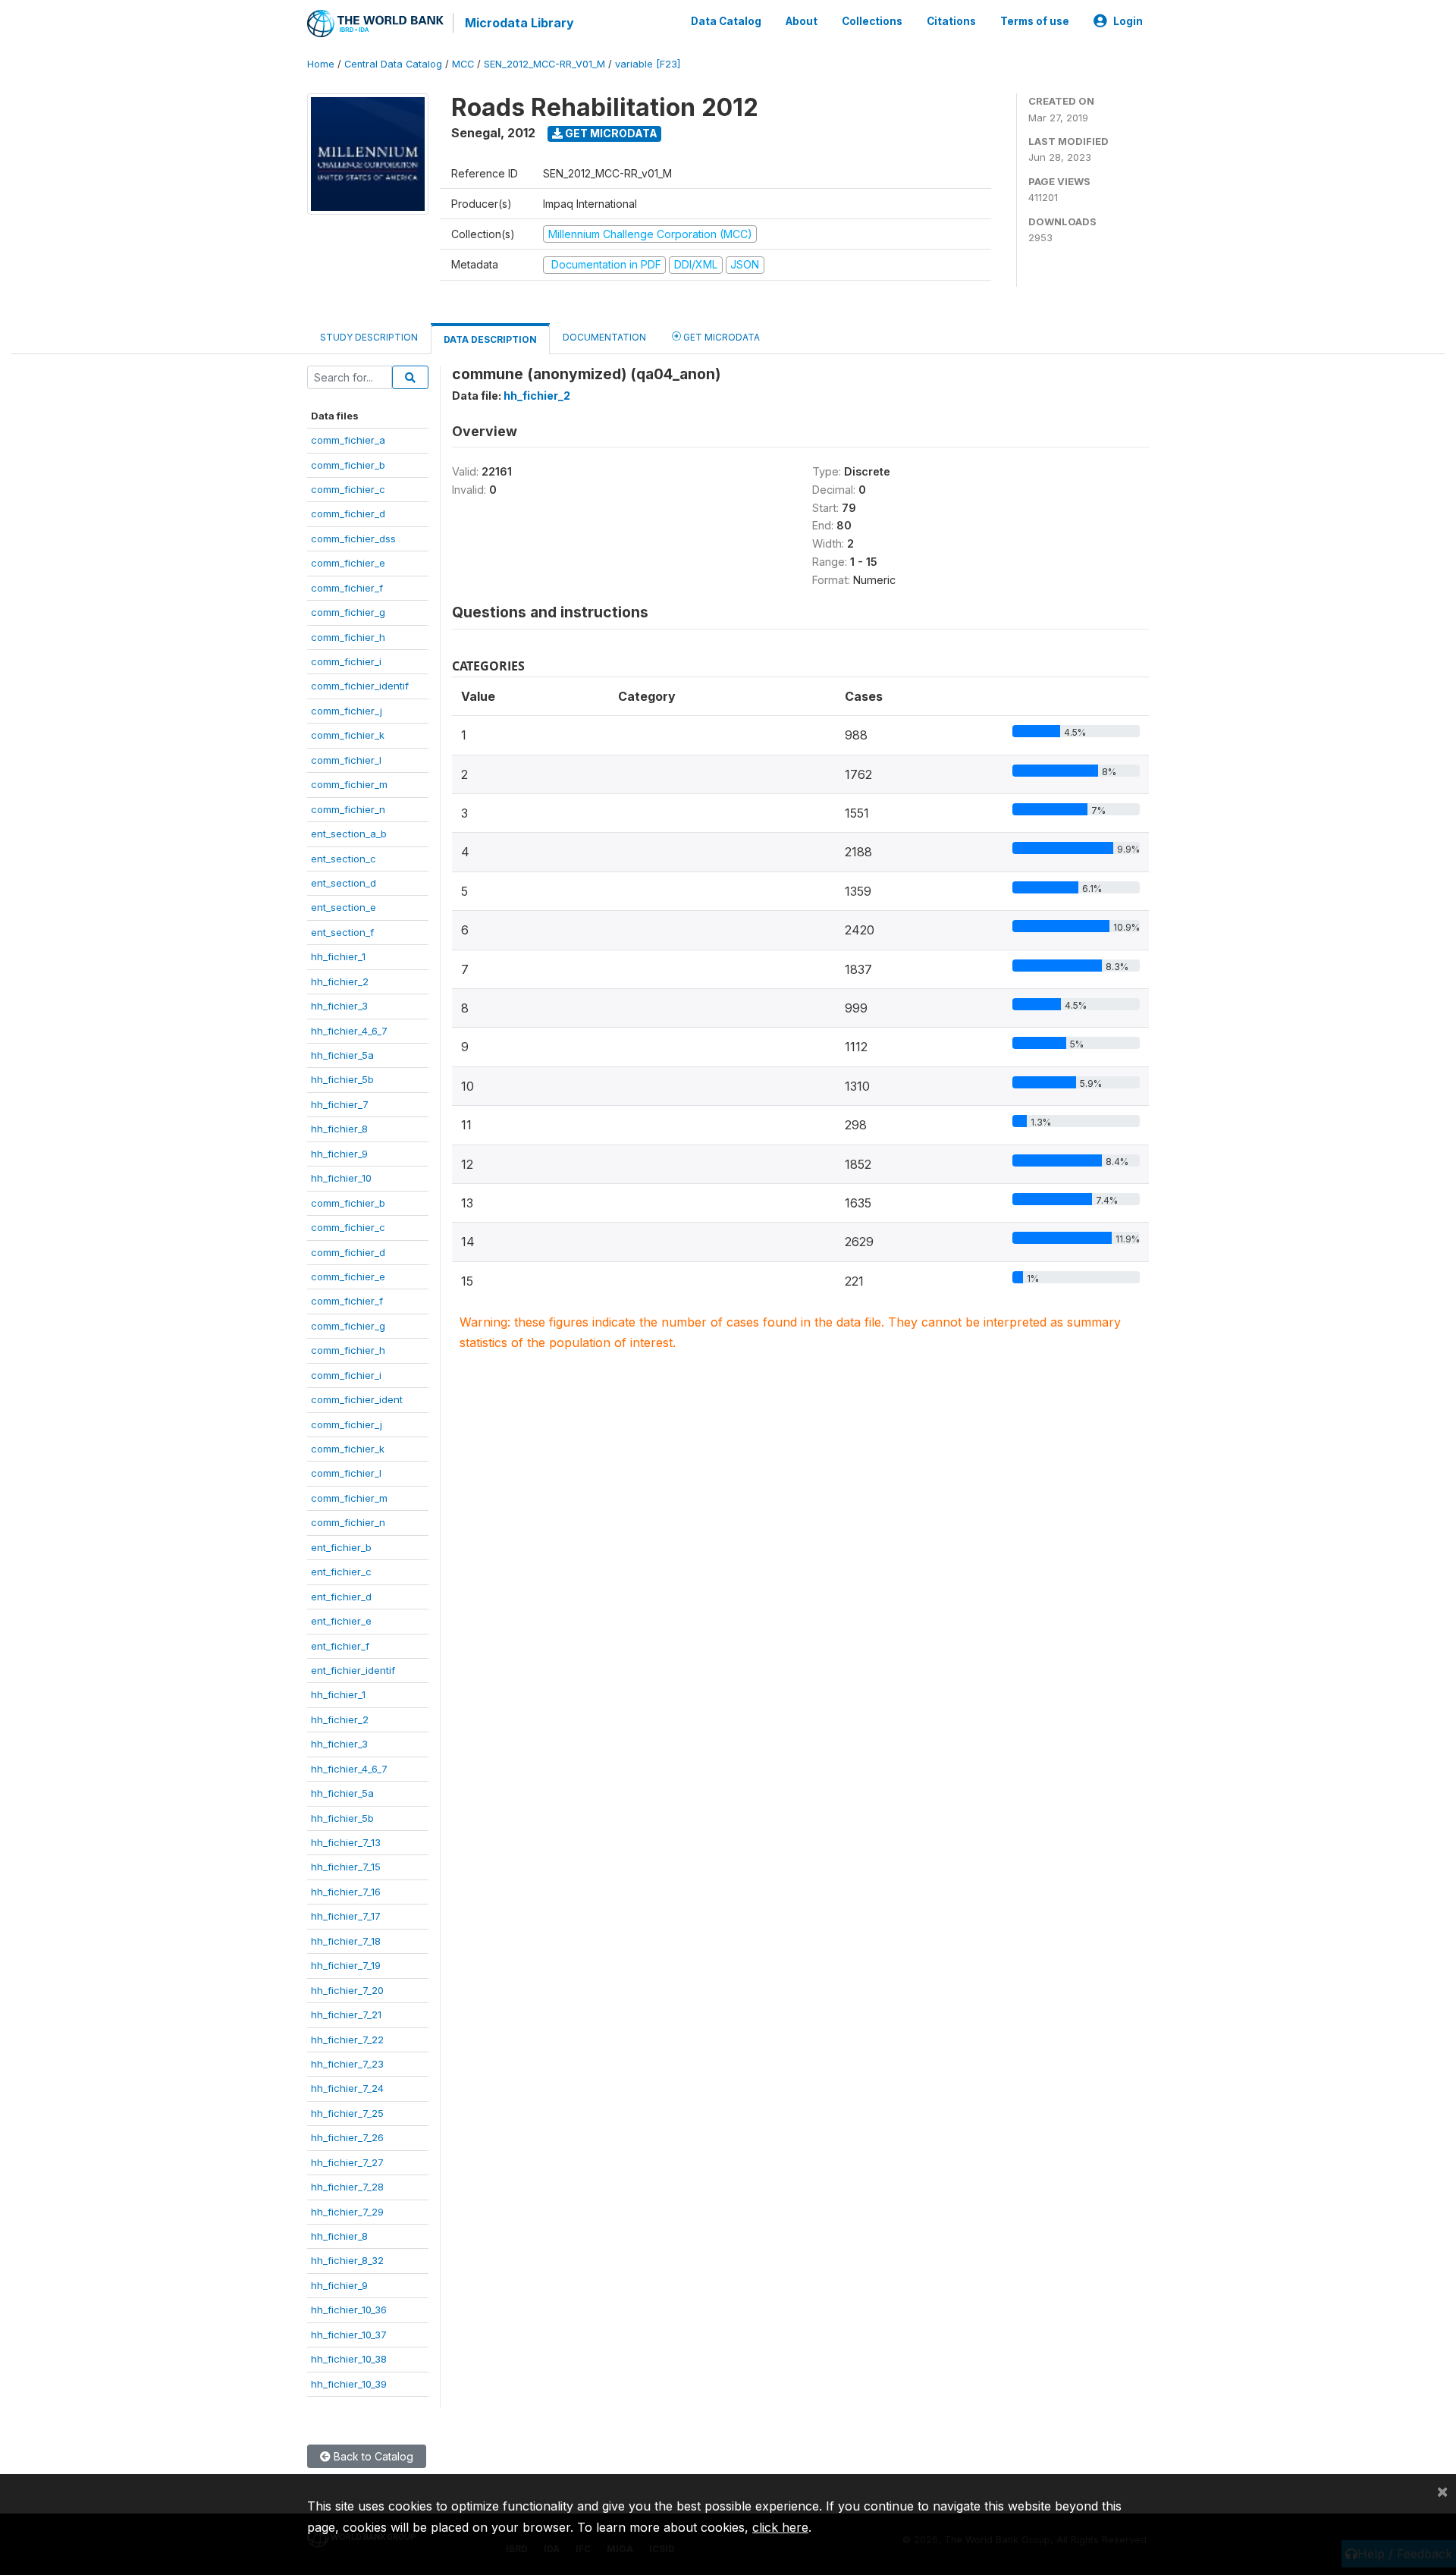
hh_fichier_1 (338, 956)
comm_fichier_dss (353, 539)
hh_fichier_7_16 (346, 1892)
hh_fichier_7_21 (346, 2014)
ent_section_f (342, 932)
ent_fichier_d (341, 1597)
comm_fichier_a (348, 440)
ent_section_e (344, 907)
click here (780, 2527)
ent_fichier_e (341, 1621)
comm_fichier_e (348, 563)
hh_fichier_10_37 (349, 2335)
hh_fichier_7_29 (347, 2212)
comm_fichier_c (348, 489)
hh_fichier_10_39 (349, 2384)
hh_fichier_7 (340, 1104)
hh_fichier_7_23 (347, 2064)
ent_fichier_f (340, 1646)
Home (321, 64)
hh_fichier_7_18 (346, 1941)
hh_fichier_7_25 (347, 2113)
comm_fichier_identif (360, 686)
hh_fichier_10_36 (349, 2310)
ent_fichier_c (341, 1572)
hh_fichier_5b (342, 1079)
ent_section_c (344, 859)
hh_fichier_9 (339, 1154)
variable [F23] (648, 64)
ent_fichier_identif (353, 1670)
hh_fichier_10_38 (349, 2359)
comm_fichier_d (348, 513)
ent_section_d (344, 883)
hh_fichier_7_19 (346, 1965)
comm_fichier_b (348, 465)
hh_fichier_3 (339, 1006)
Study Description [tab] (369, 337)
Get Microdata (610, 133)
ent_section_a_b (349, 834)
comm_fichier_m (349, 784)
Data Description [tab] (490, 339)
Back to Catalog (372, 2456)
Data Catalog (726, 21)
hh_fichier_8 (339, 1129)
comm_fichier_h (348, 637)
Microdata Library (519, 23)
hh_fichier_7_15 (346, 1867)
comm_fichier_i (346, 661)
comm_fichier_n (348, 809)
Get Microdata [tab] (720, 337)
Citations (951, 21)
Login (1128, 21)
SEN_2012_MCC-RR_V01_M (544, 64)
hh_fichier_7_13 (346, 1842)
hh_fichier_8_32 (347, 2260)
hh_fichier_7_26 (347, 2137)
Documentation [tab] (604, 337)
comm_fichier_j (347, 711)
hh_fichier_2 (340, 981)
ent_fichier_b (341, 1547)
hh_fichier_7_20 (347, 1990)
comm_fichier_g (348, 612)
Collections (872, 21)
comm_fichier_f (347, 588)
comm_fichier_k (348, 735)
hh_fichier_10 (341, 1178)
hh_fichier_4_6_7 (349, 1031)
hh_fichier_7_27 (347, 2162)
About (802, 21)
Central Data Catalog (393, 64)
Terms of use (1035, 21)
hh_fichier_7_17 (346, 1916)
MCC (463, 64)
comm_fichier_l (346, 760)
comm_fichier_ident (357, 1399)
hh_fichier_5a (342, 1055)
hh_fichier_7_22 (347, 2040)
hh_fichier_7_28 (347, 2187)
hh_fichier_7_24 (347, 2088)
